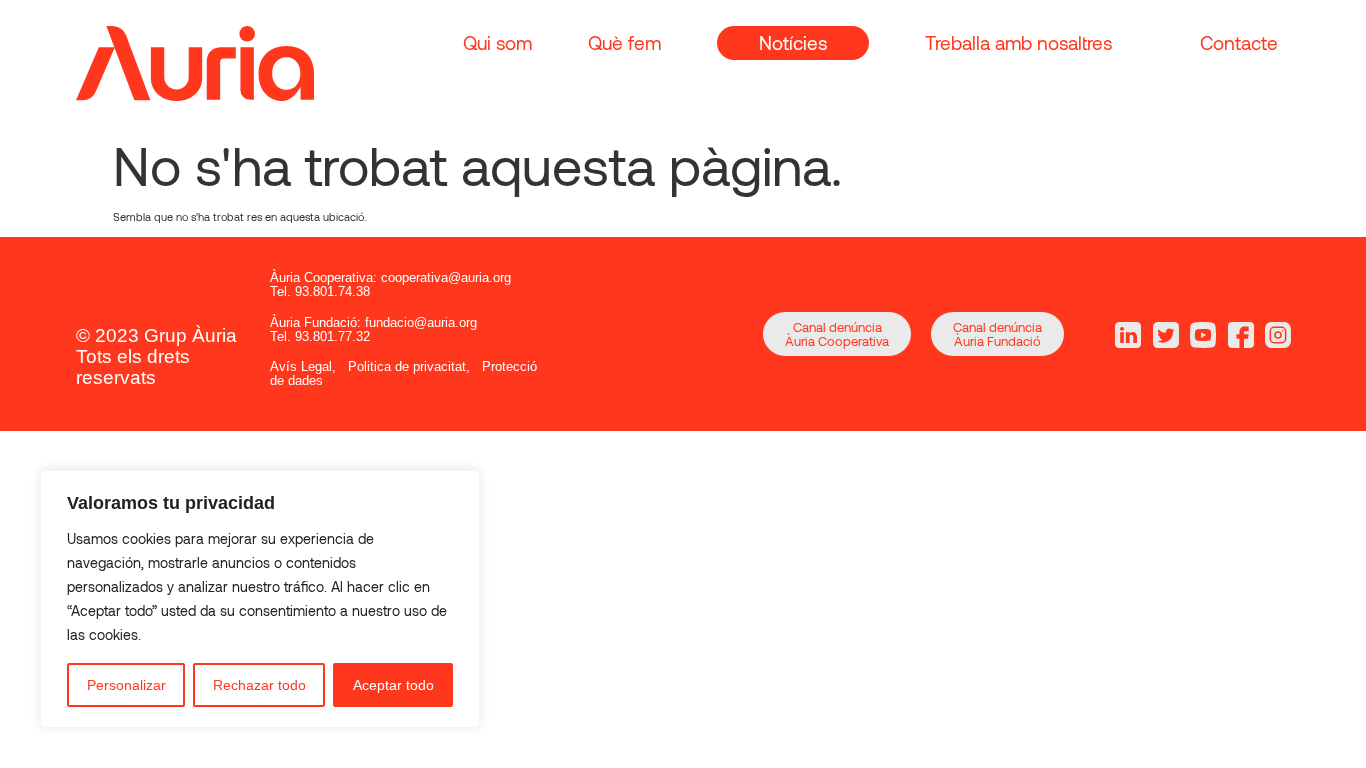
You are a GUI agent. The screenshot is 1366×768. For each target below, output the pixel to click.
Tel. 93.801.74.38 (320, 291)
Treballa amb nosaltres (1018, 42)
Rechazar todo (259, 685)
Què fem (624, 42)
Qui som (497, 42)
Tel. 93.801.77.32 (320, 336)
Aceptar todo (393, 685)
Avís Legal (301, 366)
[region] (260, 599)
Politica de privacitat (407, 366)
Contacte (1239, 42)
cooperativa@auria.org (446, 277)
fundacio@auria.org (421, 322)
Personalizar (126, 685)
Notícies (793, 42)
